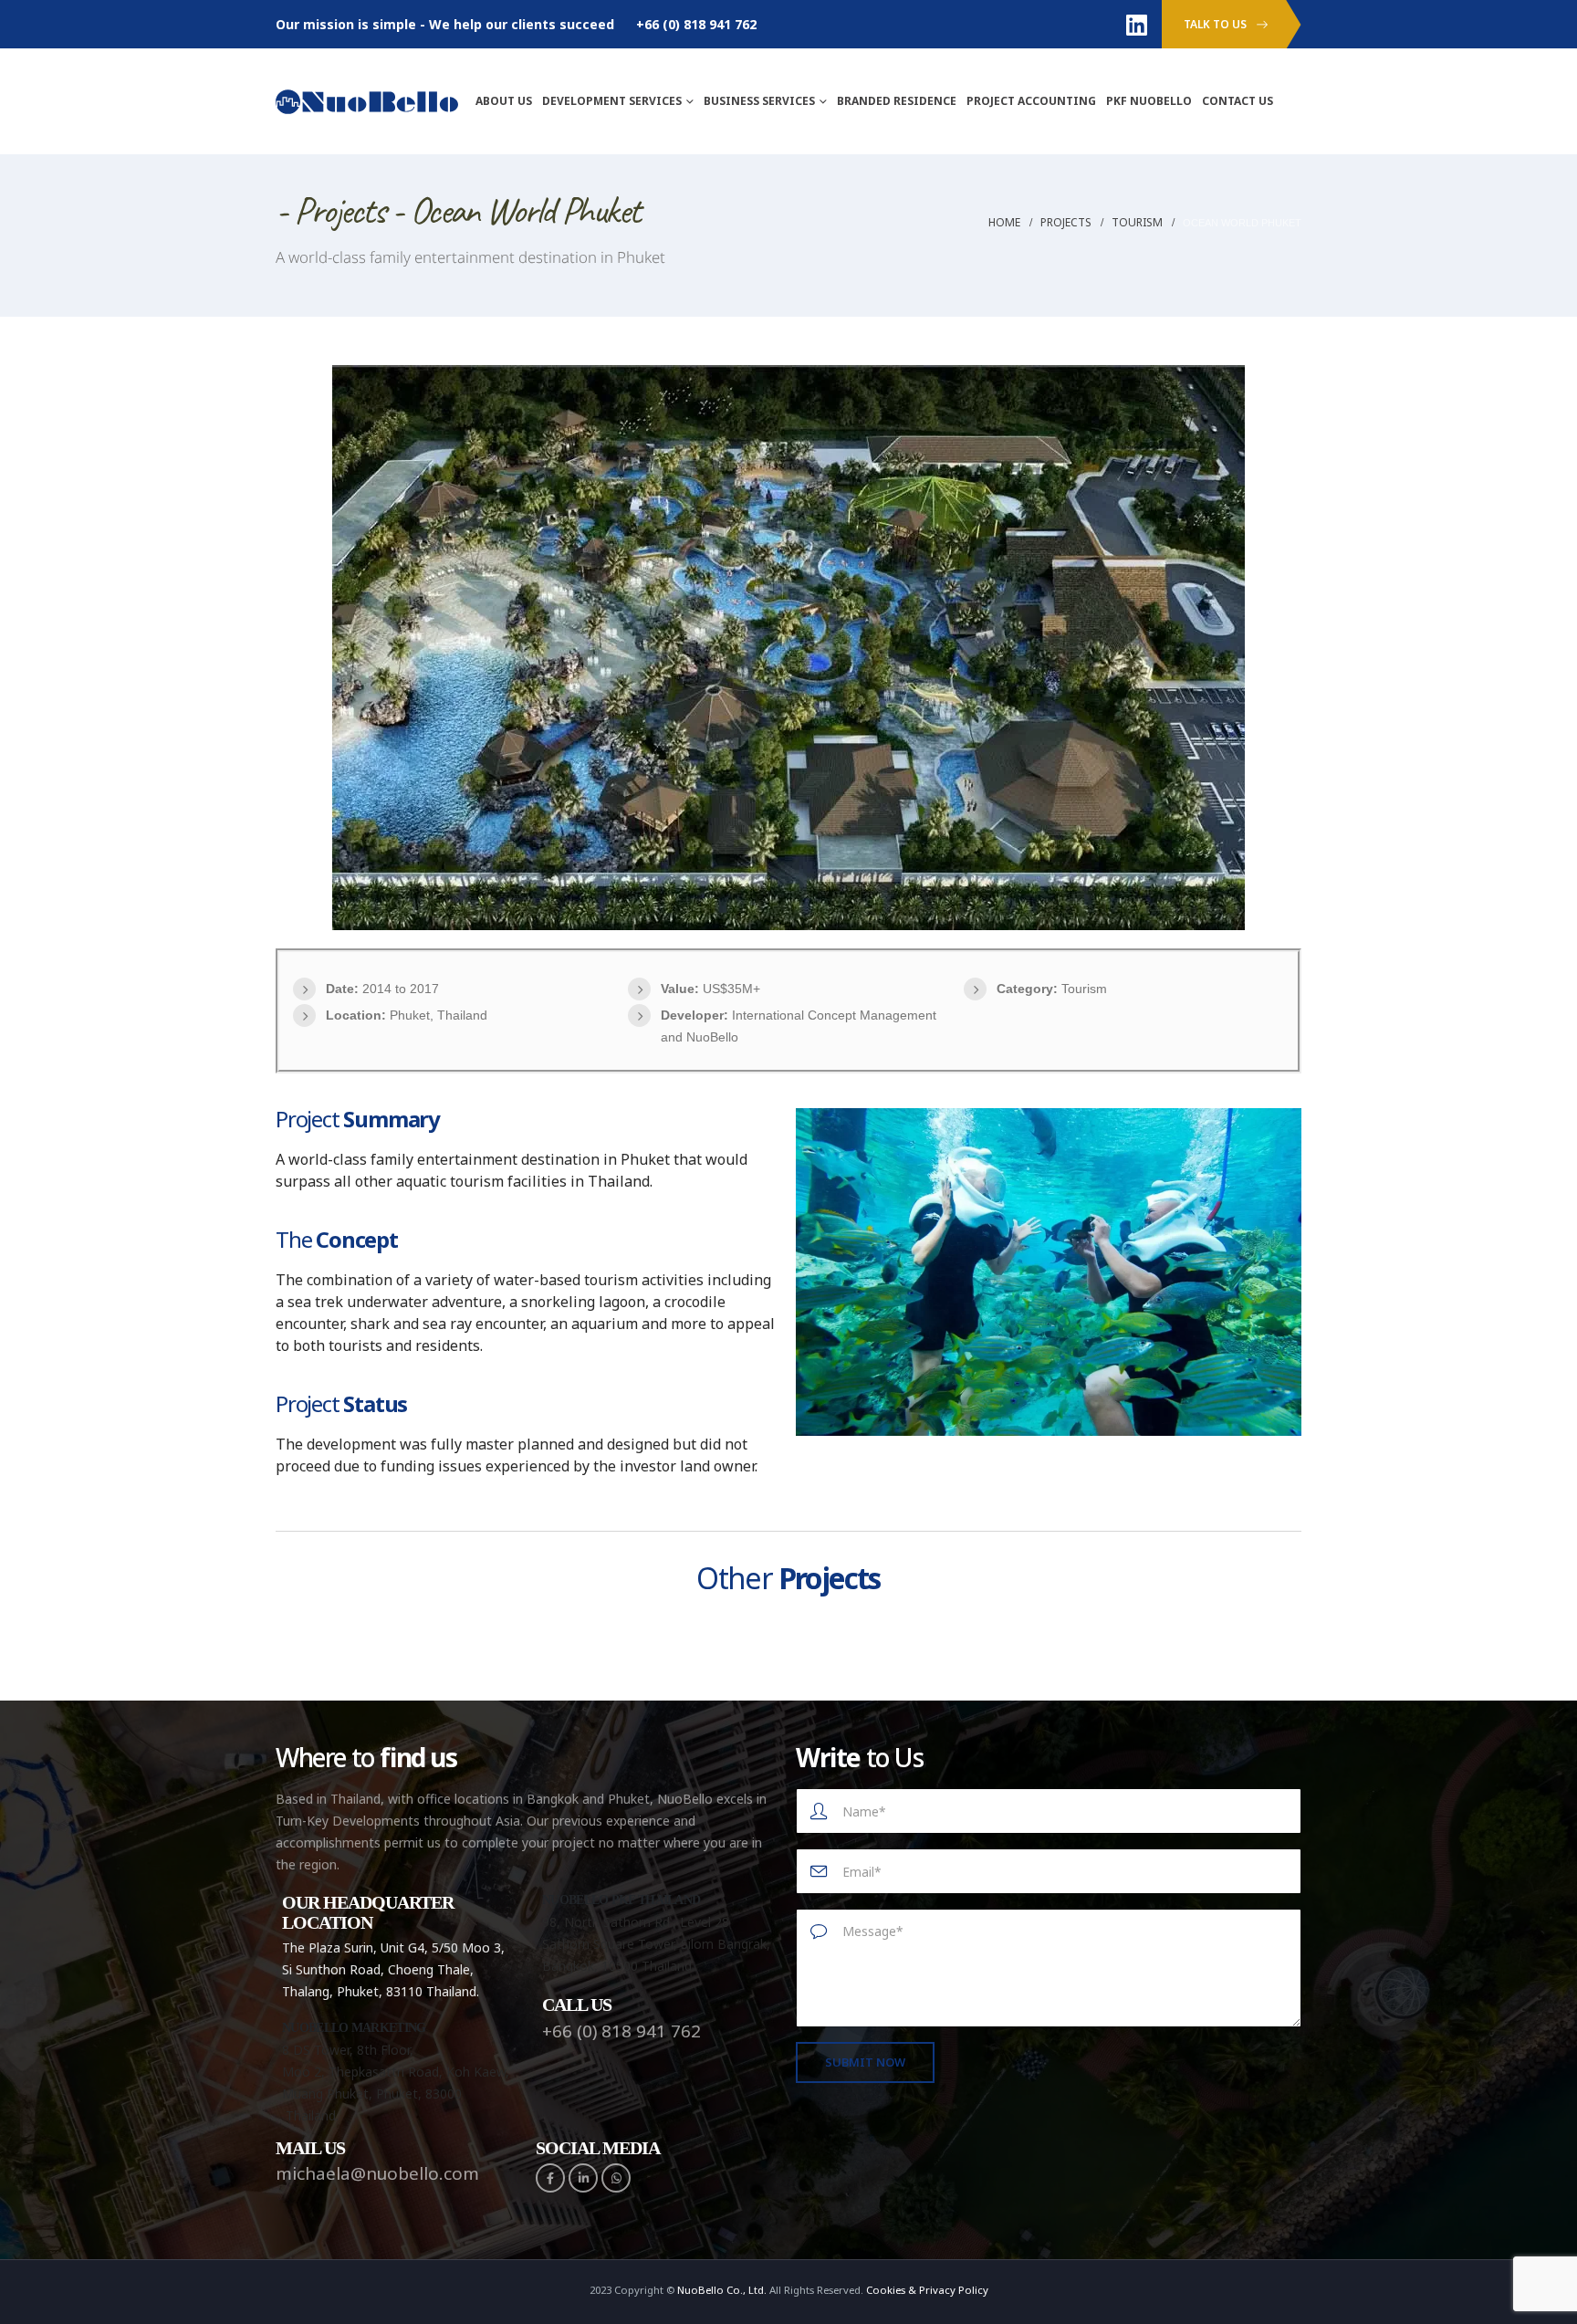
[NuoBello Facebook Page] (550, 2178)
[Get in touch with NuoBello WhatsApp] (616, 2178)
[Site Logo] (367, 100)
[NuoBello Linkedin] (583, 2178)
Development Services (612, 101)
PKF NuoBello (1149, 101)
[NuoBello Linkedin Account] (1137, 25)
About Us (504, 101)
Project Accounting (1031, 101)
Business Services (759, 101)
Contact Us (1238, 101)
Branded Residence (897, 101)
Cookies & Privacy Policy (927, 2290)
